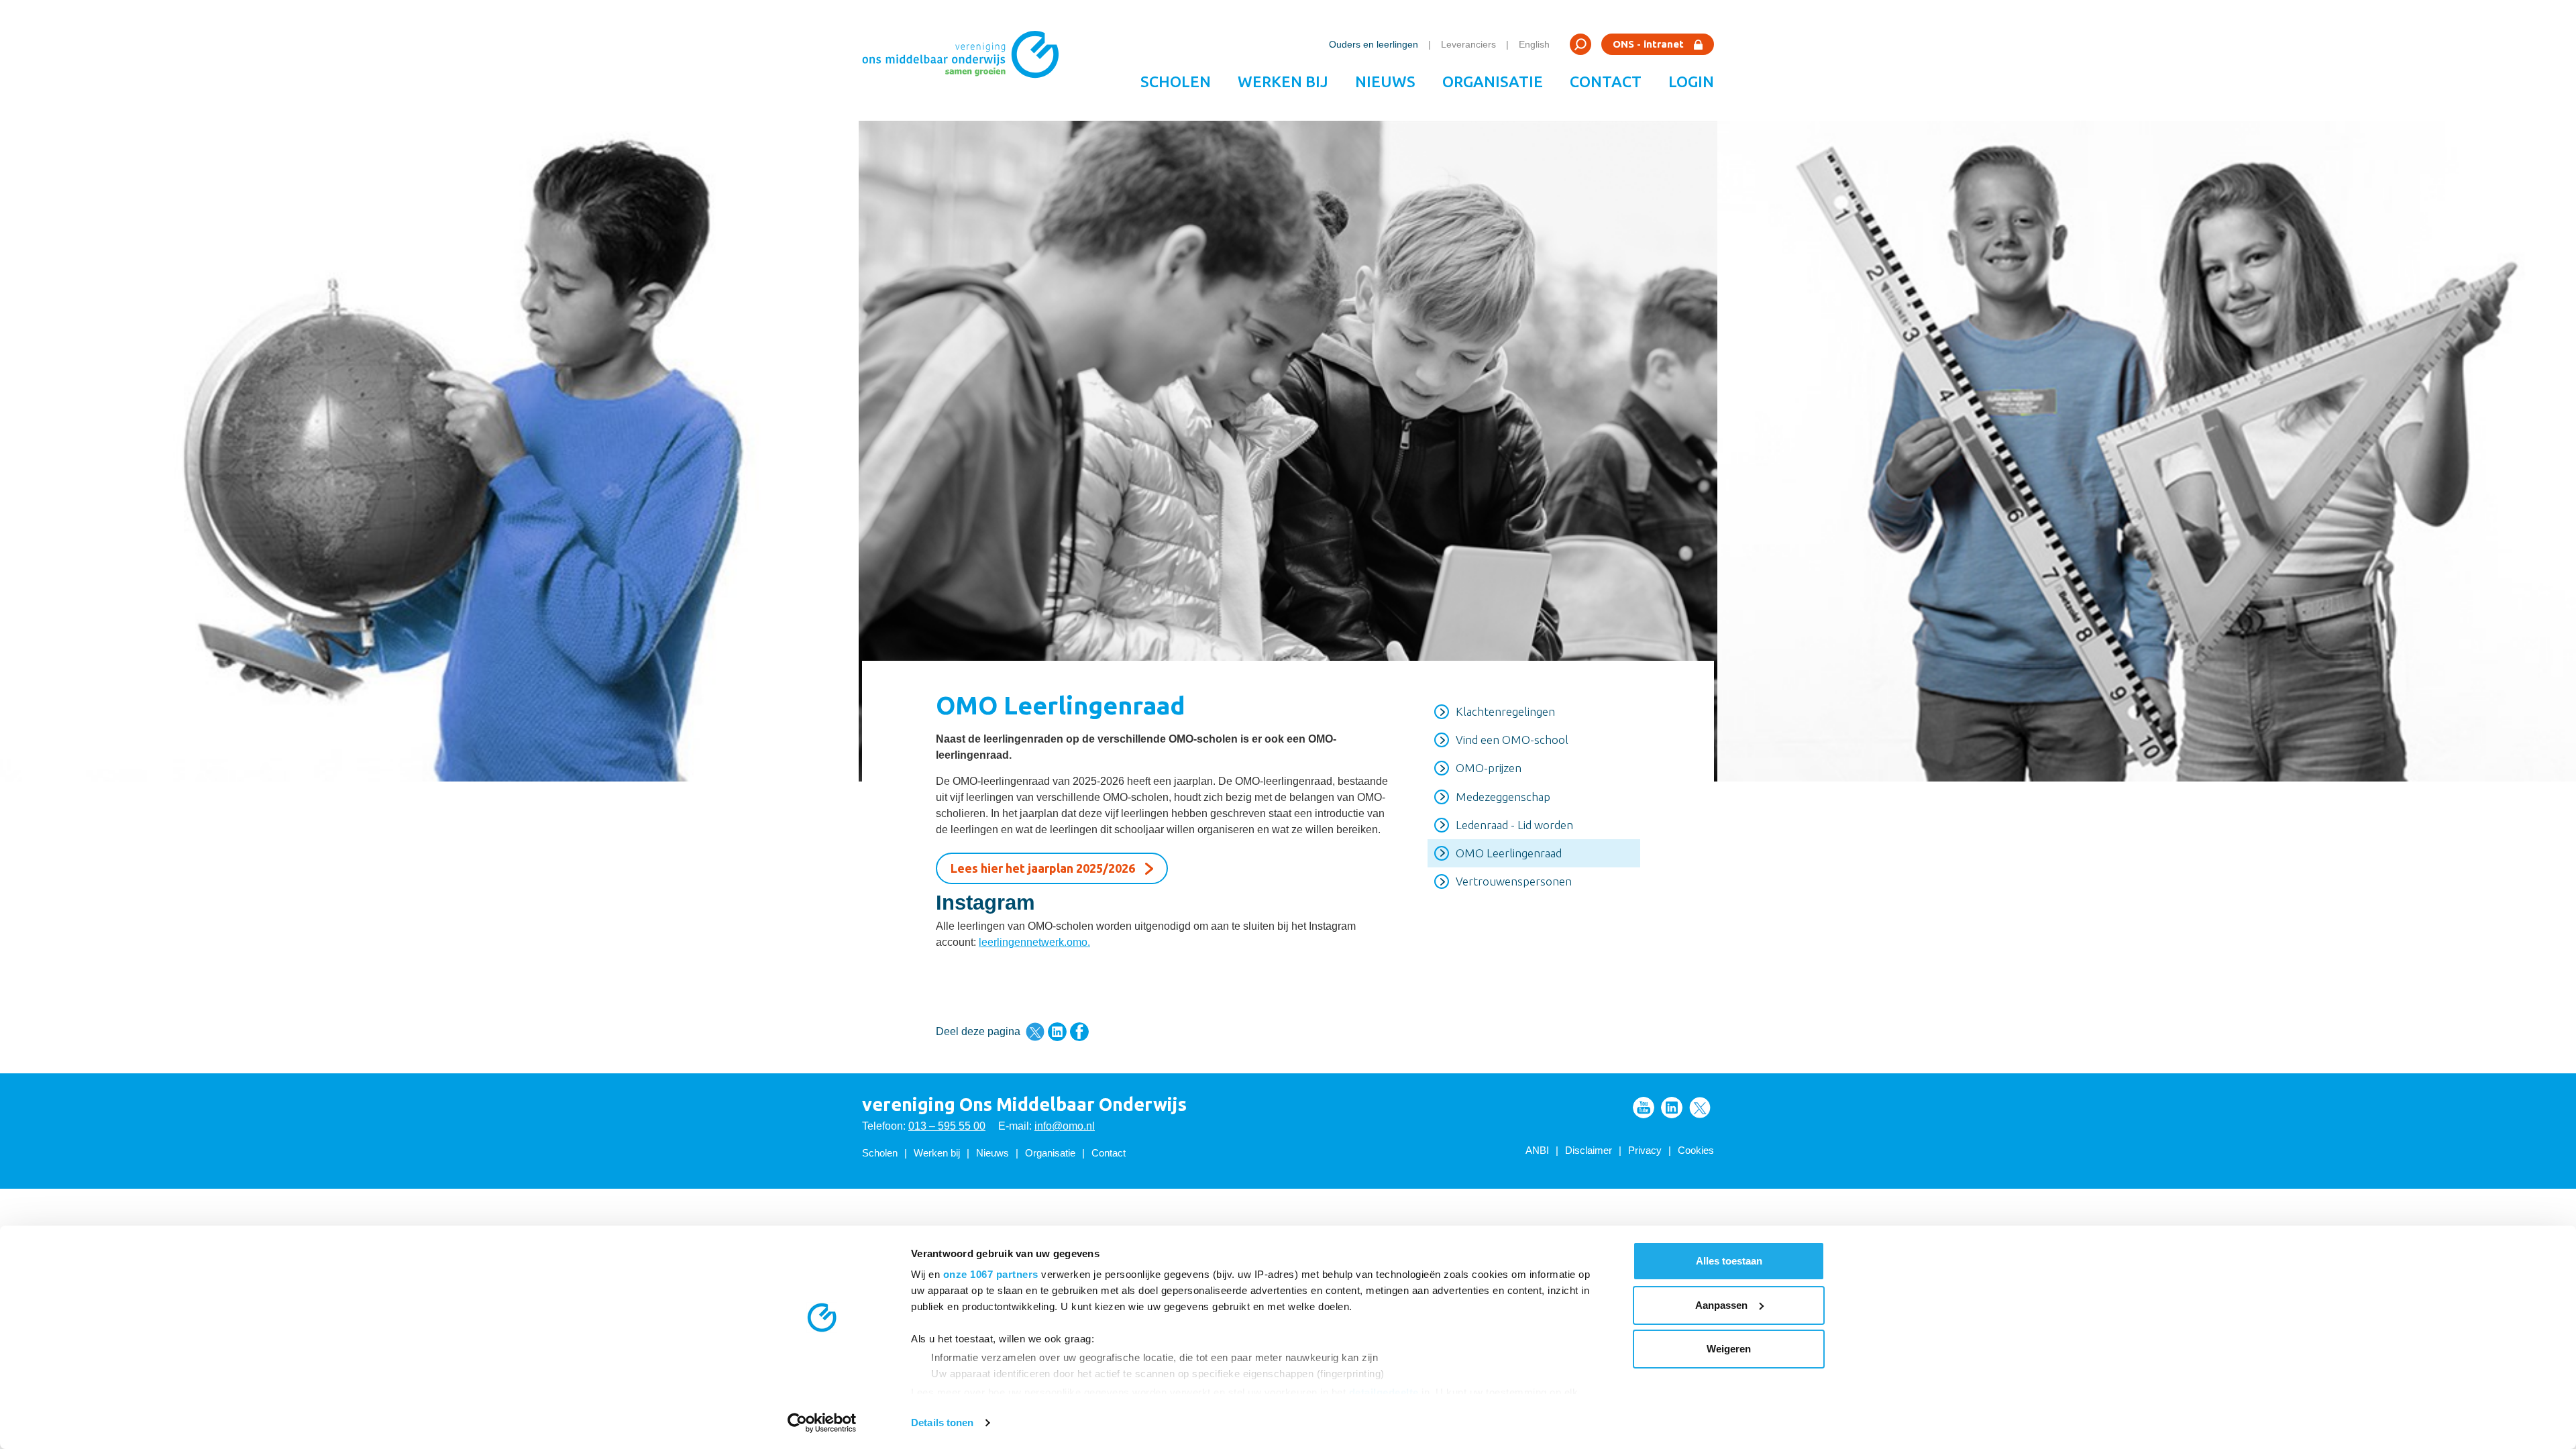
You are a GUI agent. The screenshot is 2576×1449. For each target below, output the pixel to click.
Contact (1606, 82)
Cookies (1696, 1150)
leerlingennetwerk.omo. (1034, 942)
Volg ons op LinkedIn (1672, 1108)
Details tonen (942, 1423)
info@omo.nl (1065, 1126)
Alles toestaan (1729, 1261)
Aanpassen (1721, 1305)
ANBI (1537, 1150)
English (1534, 44)
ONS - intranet (1648, 44)
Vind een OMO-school (1512, 740)
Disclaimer (1589, 1150)
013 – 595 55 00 (947, 1126)
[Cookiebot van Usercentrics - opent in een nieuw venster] (822, 1423)
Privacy (1645, 1150)
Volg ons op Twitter (1700, 1108)
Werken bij (1283, 82)
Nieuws (1385, 82)
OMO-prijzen (1489, 768)
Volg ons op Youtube (1644, 1108)
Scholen (1176, 82)
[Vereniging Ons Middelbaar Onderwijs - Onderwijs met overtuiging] (965, 60)
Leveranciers (1468, 44)
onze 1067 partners (991, 1274)
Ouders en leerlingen (1374, 44)
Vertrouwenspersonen (1514, 881)
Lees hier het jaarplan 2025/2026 (1043, 868)
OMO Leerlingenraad (1509, 853)
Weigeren (1729, 1349)
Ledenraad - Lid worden (1514, 825)
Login (1691, 82)
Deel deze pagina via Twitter (1035, 1032)
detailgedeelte (1384, 1392)
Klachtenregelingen (1505, 711)
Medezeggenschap (1503, 797)
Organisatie (1493, 82)
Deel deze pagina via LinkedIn (1057, 1032)
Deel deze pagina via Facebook (1079, 1032)
